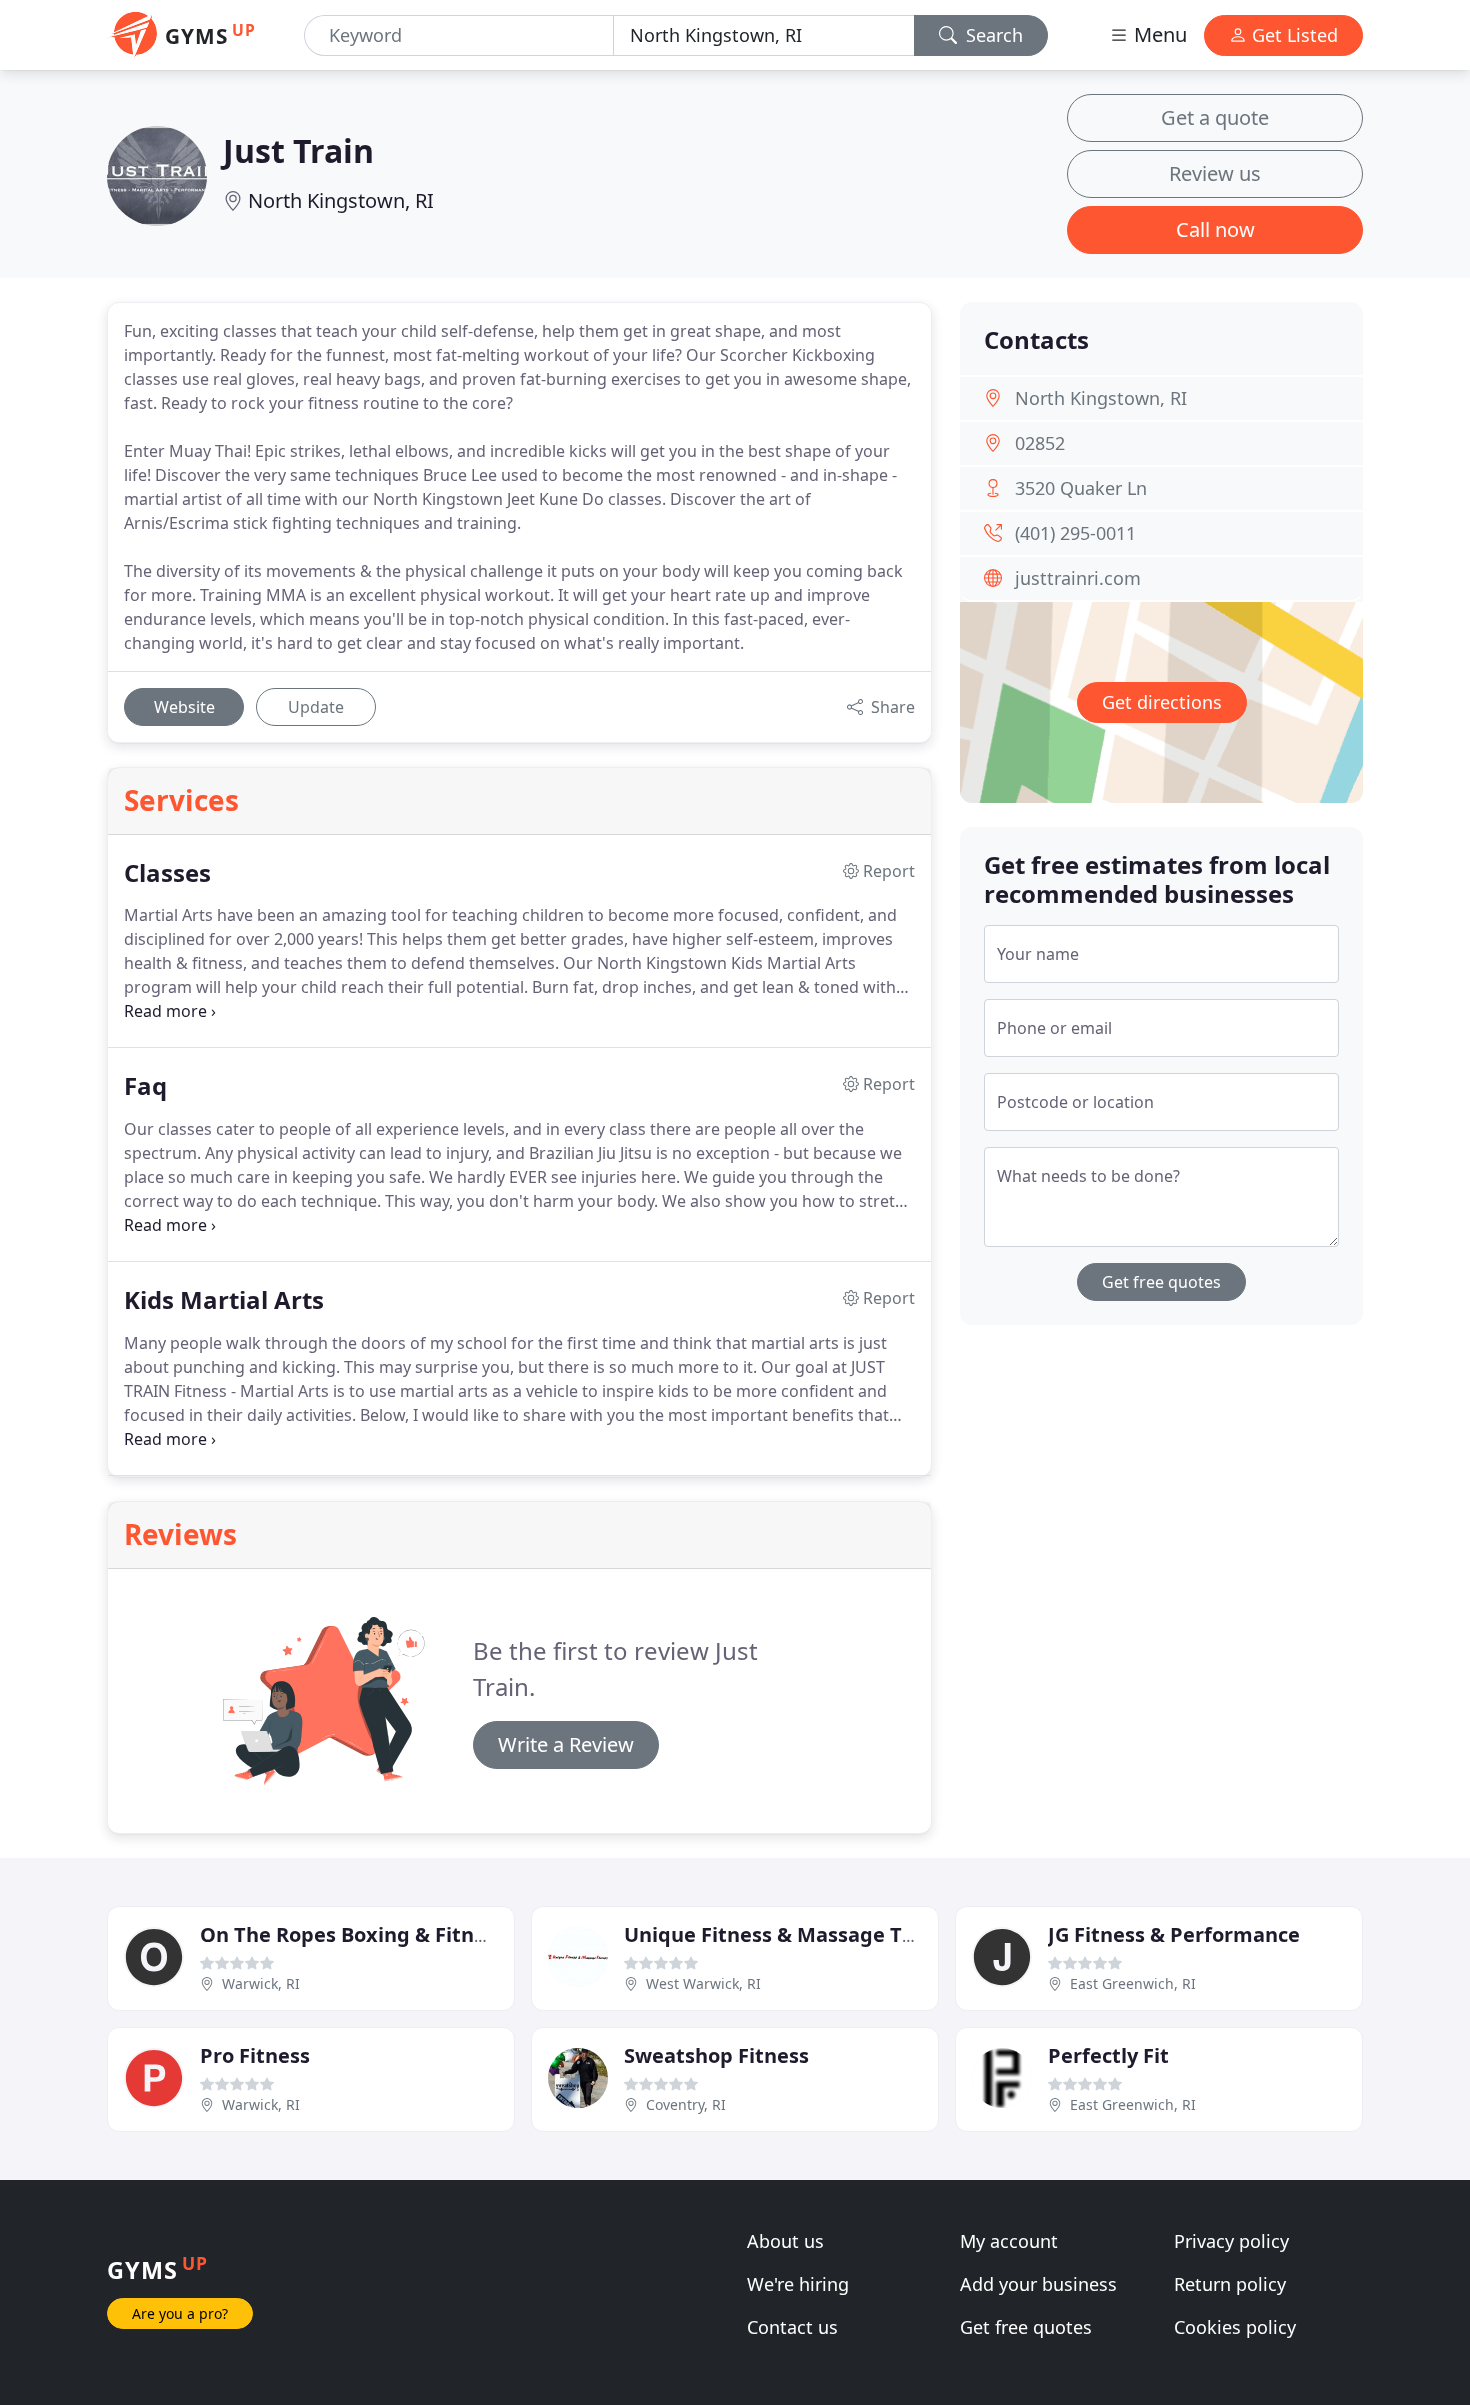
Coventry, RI (686, 2104)
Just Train (298, 150)
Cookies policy (1235, 2327)
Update (316, 707)
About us (785, 2241)
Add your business (1038, 2284)
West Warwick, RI (703, 1983)
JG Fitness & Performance (1174, 1934)
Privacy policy (1231, 2241)
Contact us (792, 2327)
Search (992, 35)
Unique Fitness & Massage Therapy (798, 1934)
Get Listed (1292, 35)
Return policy (1230, 2284)
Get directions (1162, 702)
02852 (1040, 443)
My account (1009, 2241)
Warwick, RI (261, 1983)
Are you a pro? (180, 2313)
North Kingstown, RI (341, 200)
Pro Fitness (255, 2055)
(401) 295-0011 (1075, 533)
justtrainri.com (1078, 578)
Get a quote (1215, 117)
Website (184, 707)
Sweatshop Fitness (716, 2055)
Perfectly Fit (1108, 2055)
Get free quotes (1161, 1282)
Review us (1215, 173)
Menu (1158, 34)
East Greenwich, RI (1133, 1983)
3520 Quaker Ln (1081, 488)
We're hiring (798, 2284)
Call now (1215, 229)
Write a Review (566, 1744)
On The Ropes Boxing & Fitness (353, 1934)
